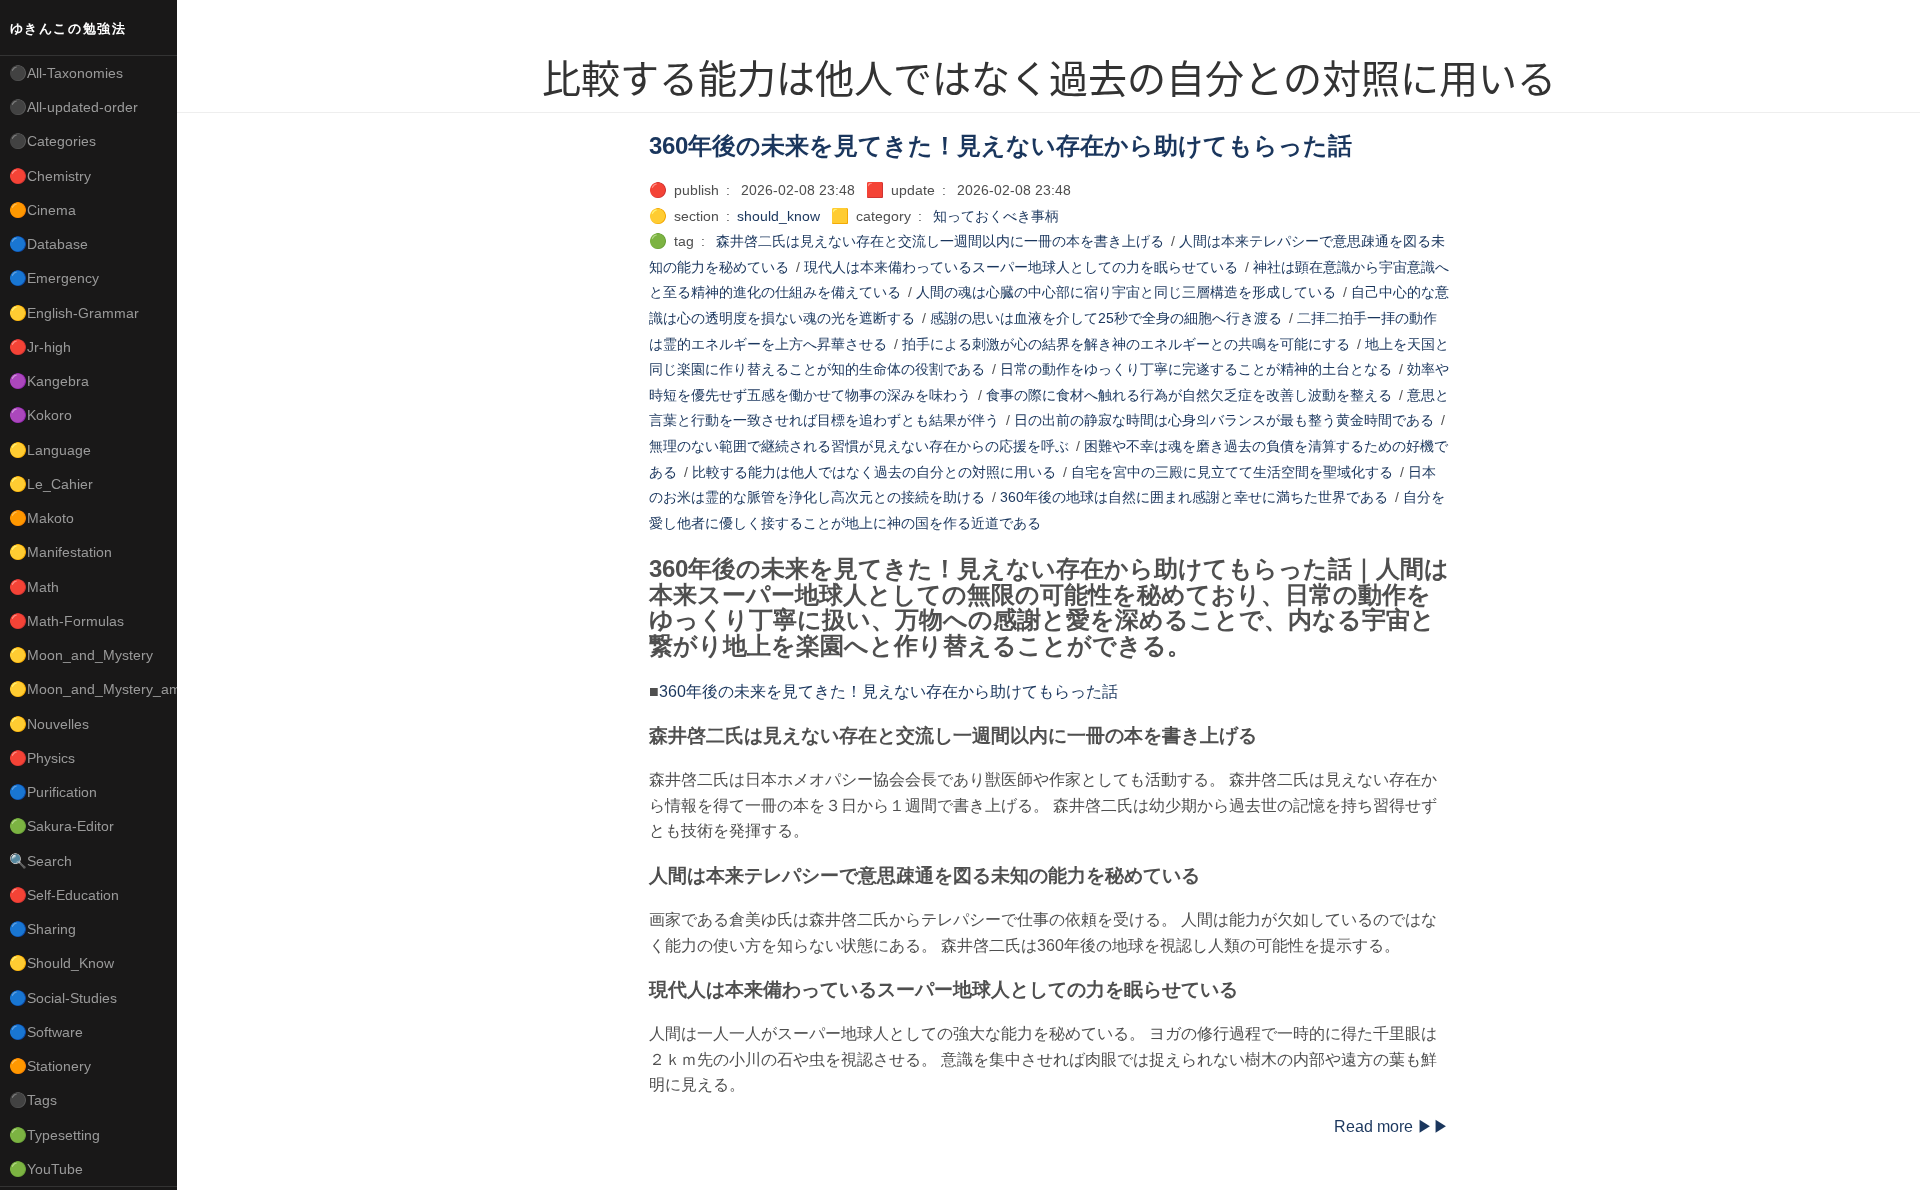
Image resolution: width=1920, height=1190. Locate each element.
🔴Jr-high (40, 347)
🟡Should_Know (61, 963)
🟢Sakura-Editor (61, 826)
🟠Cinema (42, 210)
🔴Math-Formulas (66, 621)
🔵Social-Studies (63, 998)
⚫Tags (33, 1100)
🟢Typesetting (54, 1135)
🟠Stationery (50, 1066)
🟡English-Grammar (74, 313)
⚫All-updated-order (73, 107)
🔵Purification (53, 792)
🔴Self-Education (64, 895)
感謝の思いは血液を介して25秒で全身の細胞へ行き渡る (1106, 318)
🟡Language (50, 450)
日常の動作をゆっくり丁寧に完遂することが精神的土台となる (1196, 369)
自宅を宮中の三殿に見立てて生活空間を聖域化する (1232, 472)
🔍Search (40, 861)
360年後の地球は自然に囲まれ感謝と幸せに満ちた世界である (1194, 497)
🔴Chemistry (50, 176)
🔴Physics (42, 758)
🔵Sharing (42, 929)
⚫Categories (52, 141)
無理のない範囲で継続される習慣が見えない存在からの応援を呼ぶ (859, 446)
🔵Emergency (54, 278)
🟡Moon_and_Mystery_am (93, 689)
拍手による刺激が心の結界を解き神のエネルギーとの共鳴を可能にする (1126, 344)
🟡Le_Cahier (51, 484)
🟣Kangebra (49, 381)
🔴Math (34, 587)
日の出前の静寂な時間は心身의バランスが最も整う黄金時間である (1224, 420)
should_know (778, 216)
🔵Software (46, 1032)
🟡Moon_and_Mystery (81, 655)
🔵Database (48, 244)
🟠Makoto (41, 518)
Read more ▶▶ (1391, 1126)
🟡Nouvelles (49, 724)
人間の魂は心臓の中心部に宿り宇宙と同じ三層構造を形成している (1126, 292)
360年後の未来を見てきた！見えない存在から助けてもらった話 (1000, 145)
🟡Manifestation (60, 552)
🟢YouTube (46, 1169)
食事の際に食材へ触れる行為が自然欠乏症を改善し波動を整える (1189, 395)
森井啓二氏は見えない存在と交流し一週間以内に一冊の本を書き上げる (940, 241)
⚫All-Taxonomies (66, 73)
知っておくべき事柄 (996, 216)
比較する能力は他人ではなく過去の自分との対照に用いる (874, 472)
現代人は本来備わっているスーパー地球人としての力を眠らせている (1021, 267)
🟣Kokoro (40, 415)
